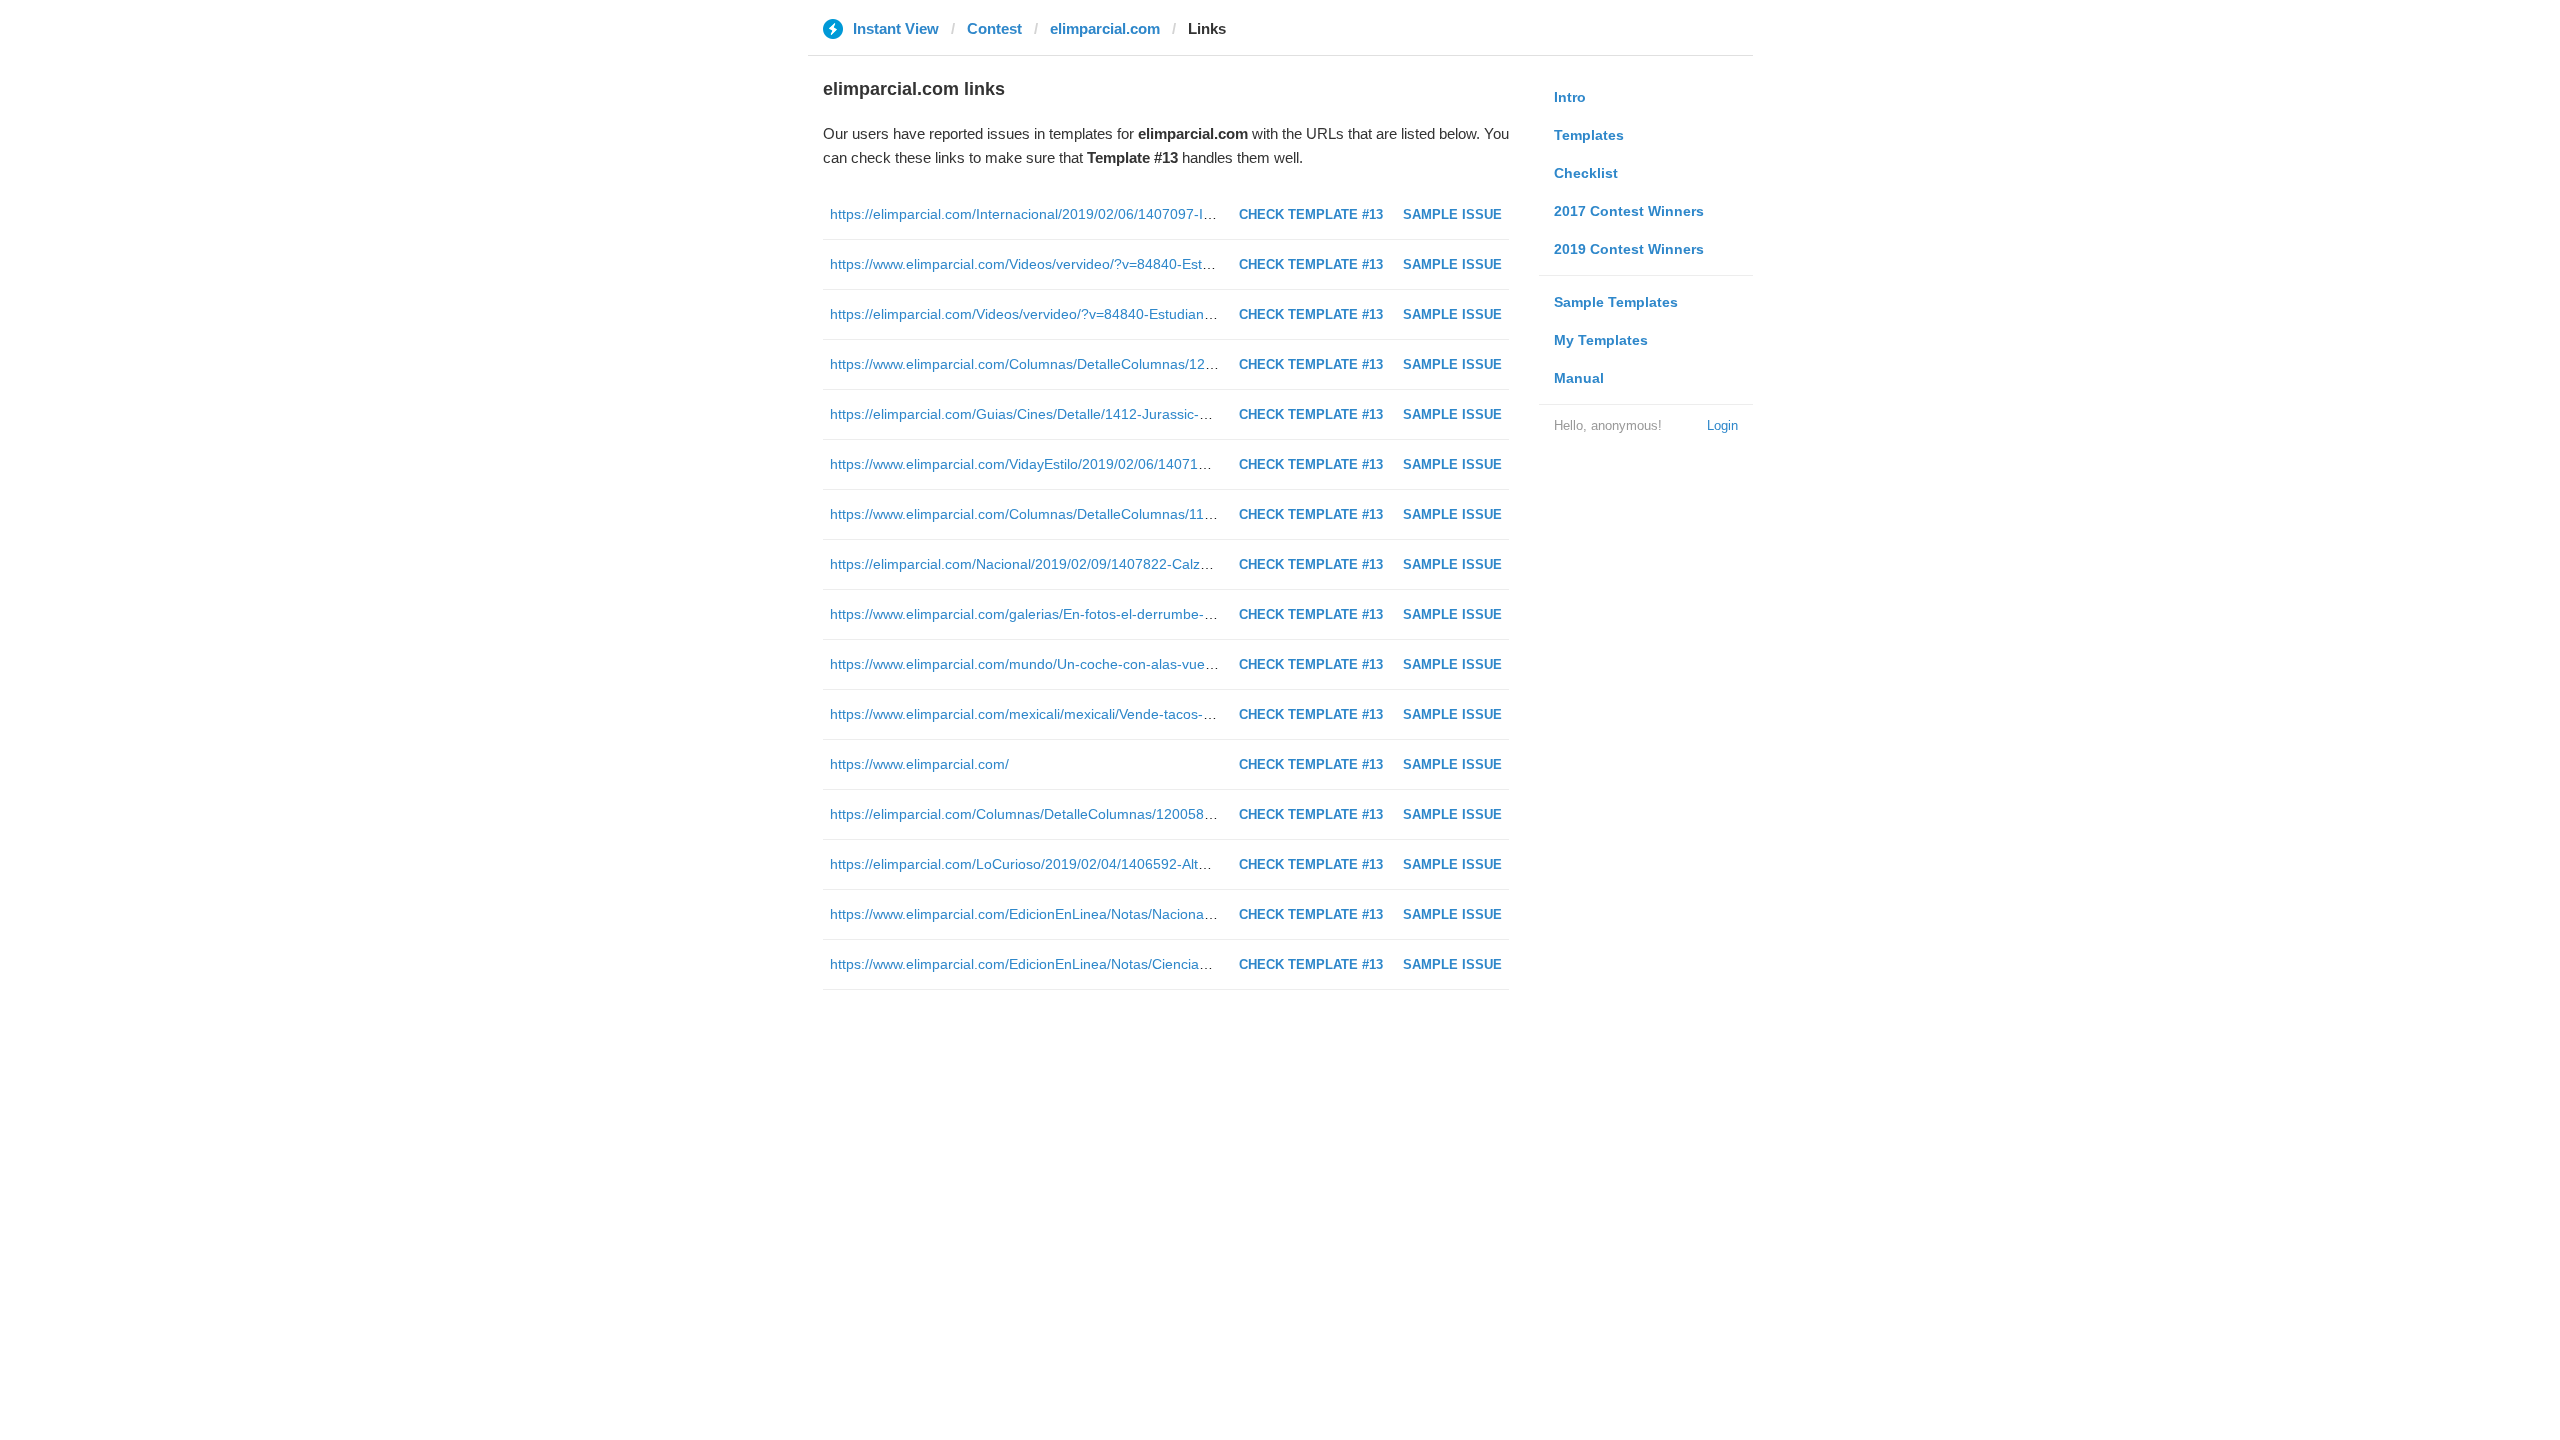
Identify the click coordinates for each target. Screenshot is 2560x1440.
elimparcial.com (1105, 28)
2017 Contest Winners (1629, 211)
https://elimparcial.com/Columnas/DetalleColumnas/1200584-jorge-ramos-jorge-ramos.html (1118, 814)
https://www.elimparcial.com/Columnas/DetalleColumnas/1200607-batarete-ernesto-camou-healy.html (1151, 364)
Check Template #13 (1311, 214)
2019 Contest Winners (1629, 249)
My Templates (1601, 340)
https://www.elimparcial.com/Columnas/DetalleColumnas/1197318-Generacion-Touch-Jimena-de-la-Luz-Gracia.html (1195, 514)
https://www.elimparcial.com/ (919, 764)
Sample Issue (1452, 214)
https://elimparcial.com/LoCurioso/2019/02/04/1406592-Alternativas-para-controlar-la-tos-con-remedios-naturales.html (1204, 864)
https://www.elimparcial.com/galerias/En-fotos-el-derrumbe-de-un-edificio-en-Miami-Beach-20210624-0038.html (1183, 614)
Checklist (1586, 173)
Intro (1570, 97)
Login (1722, 425)
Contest (994, 28)
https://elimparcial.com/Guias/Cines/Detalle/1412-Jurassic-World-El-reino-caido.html (1095, 414)
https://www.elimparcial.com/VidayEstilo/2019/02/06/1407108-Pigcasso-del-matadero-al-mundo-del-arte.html (1173, 464)
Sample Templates (1616, 302)
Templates (1589, 135)
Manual (1579, 378)
